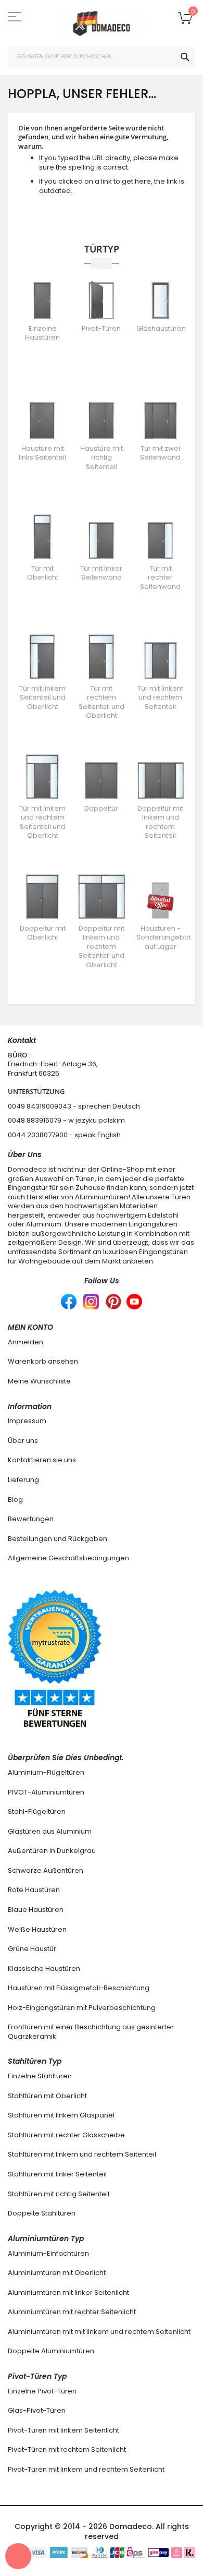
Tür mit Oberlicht (43, 573)
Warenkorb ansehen (43, 1361)
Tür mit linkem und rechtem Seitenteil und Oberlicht (42, 822)
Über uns (23, 1441)
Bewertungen (31, 1519)
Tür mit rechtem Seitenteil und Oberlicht (102, 702)
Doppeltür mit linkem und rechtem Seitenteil (160, 822)
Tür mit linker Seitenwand (101, 573)
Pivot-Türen (101, 328)
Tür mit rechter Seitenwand (160, 577)
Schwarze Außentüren (46, 1870)
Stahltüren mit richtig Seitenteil (59, 2194)
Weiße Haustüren (37, 1929)
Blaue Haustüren (36, 1910)
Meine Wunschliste (39, 1381)
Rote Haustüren (34, 1890)
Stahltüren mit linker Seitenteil (57, 2174)
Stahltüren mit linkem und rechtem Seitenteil (82, 2154)
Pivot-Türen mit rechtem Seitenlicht (67, 2449)
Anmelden (26, 1342)
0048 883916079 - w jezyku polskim (66, 1120)
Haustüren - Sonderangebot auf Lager (164, 937)
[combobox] (102, 57)
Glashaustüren (161, 328)
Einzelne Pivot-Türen (42, 2391)
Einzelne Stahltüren (40, 2076)
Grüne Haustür (32, 1949)
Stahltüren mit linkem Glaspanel (61, 2115)
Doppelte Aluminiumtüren (51, 2351)
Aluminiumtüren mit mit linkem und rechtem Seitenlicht (99, 2332)
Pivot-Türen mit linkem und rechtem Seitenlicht (86, 2469)
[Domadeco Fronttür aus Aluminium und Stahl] (102, 23)
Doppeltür (101, 808)
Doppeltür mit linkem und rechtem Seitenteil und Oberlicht (102, 947)
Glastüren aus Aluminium (50, 1831)
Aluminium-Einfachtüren (48, 2253)
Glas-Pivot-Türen (37, 2410)
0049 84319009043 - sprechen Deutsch (74, 1106)
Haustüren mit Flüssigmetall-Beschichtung (79, 1988)
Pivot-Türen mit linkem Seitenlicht (64, 2430)
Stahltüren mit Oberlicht (47, 2096)
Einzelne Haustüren (42, 333)
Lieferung (23, 1480)
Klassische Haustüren (44, 1969)
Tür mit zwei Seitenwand (160, 453)
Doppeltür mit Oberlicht (43, 933)
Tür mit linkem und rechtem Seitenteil (161, 697)
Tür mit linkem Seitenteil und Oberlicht (42, 697)
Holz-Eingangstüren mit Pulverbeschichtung (82, 2008)
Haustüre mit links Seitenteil (42, 453)
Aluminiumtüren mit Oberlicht (57, 2273)
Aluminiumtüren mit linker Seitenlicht (68, 2292)
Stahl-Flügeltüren (37, 1811)
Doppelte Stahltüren (42, 2213)
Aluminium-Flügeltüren (46, 1772)
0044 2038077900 (38, 1135)
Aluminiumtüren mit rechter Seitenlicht (72, 2312)
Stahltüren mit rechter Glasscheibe (66, 2135)
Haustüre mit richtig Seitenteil (102, 458)
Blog (15, 1500)
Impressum (27, 1421)
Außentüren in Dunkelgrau (52, 1851)
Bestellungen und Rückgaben (58, 1539)
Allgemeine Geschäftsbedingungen (68, 1558)
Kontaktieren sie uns (42, 1460)
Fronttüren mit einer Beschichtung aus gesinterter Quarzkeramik (91, 2032)
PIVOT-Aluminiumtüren (46, 1792)
